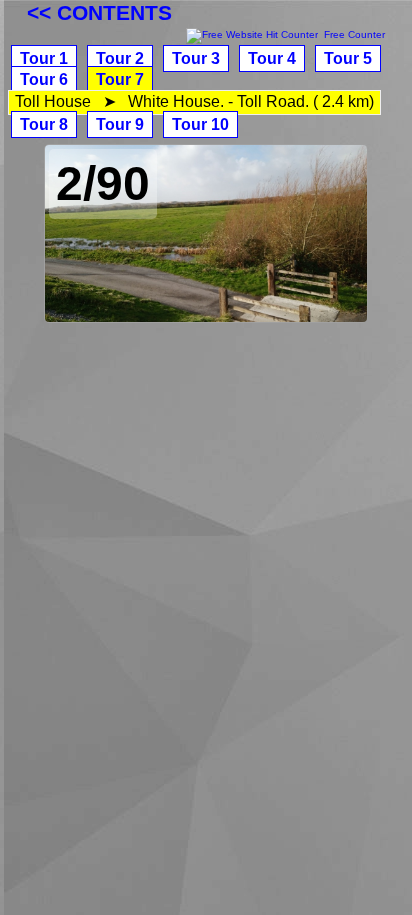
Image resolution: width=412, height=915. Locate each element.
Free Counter (354, 34)
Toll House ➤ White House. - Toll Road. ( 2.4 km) (194, 101)
